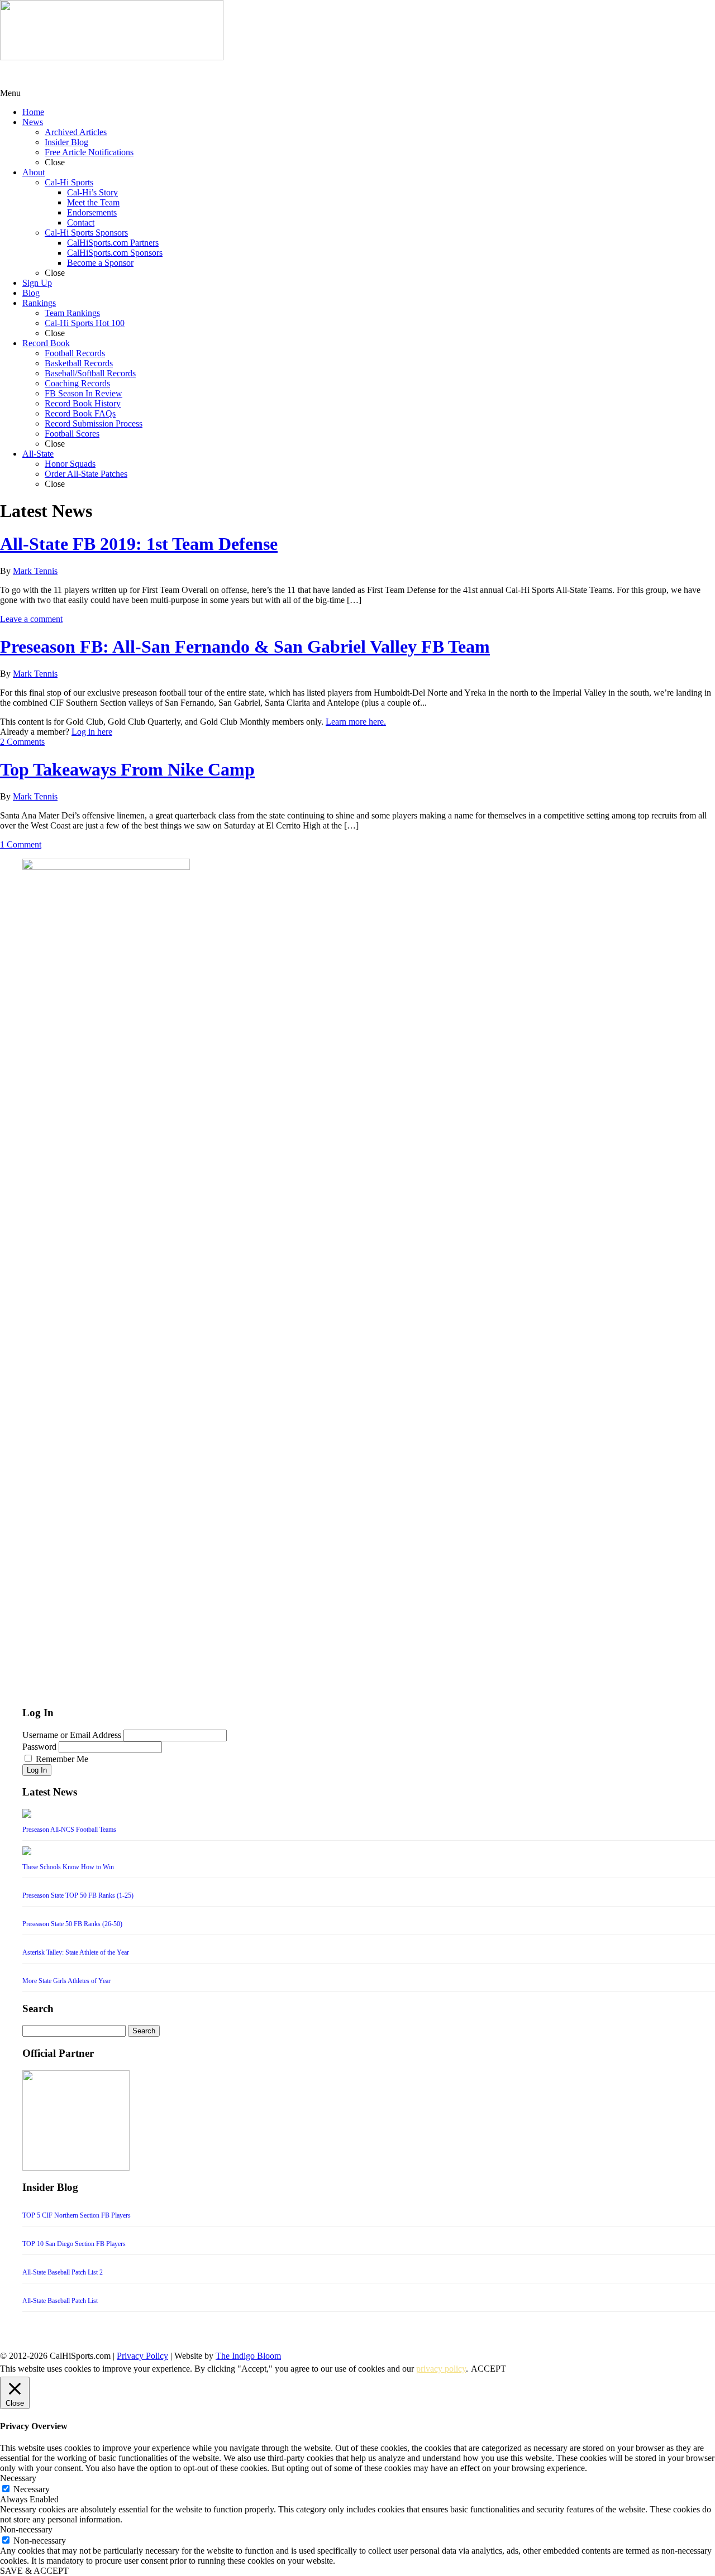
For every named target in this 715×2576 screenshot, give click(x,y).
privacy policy (441, 2369)
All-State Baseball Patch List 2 (63, 2272)
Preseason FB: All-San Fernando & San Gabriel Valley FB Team (245, 647)
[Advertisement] (89, 74)
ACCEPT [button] (488, 2369)
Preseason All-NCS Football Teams (69, 1830)
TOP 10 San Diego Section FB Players (74, 2244)
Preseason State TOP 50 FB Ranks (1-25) (78, 1895)
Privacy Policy (142, 2356)
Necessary (32, 2489)
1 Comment (21, 844)
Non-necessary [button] (26, 2529)
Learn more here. (356, 722)
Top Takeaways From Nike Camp (127, 769)
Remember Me (62, 1759)
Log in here (92, 732)
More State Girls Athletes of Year (66, 1981)
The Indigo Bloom (248, 2356)
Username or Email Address (72, 1735)
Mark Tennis (35, 571)
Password (39, 1747)
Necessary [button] (18, 2478)
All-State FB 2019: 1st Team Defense (139, 544)
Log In (37, 1770)
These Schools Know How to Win (68, 1867)
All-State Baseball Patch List (60, 2301)
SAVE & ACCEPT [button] (34, 2571)
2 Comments (22, 742)
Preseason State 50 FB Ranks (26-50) (72, 1924)
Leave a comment (31, 619)
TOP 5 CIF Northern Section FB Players (77, 2215)
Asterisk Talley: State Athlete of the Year (76, 1952)
